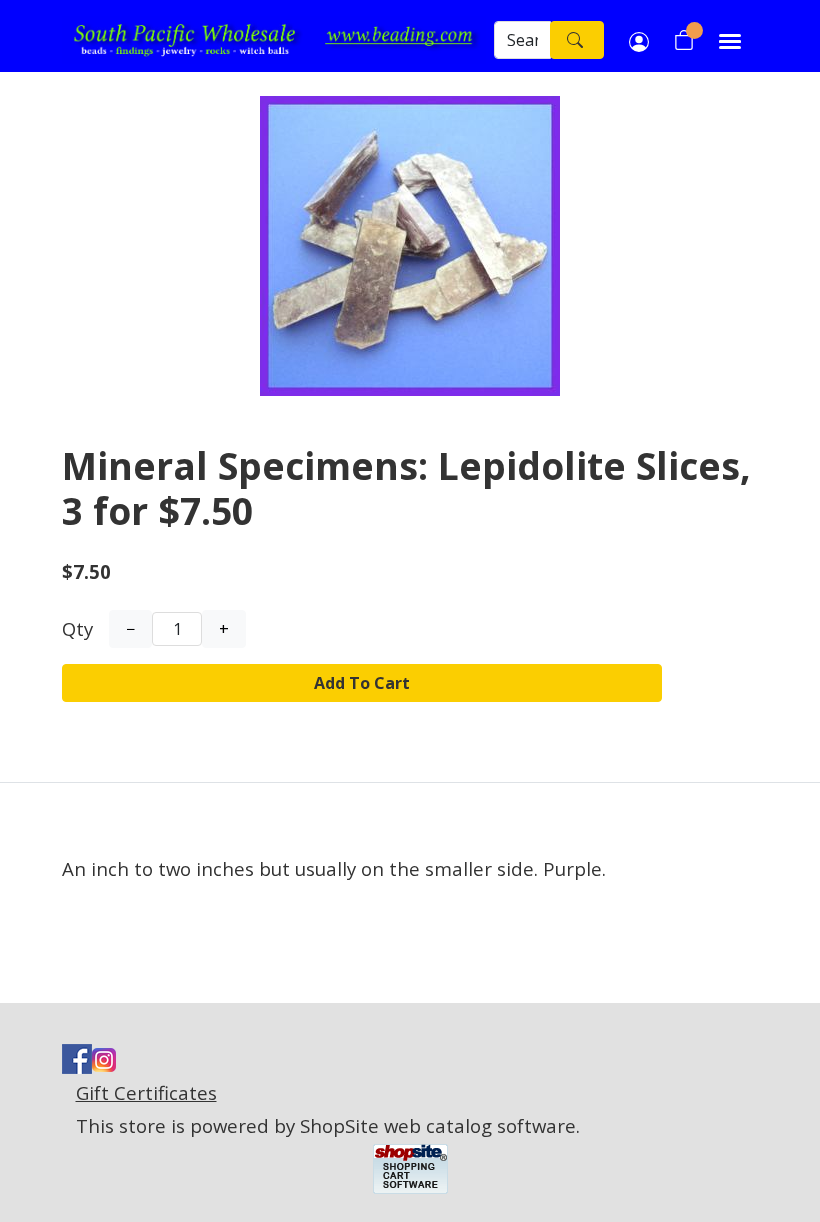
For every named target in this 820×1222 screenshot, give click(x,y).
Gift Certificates (146, 1092)
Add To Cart (362, 683)
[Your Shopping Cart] (684, 40)
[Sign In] (639, 40)
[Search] (577, 40)
